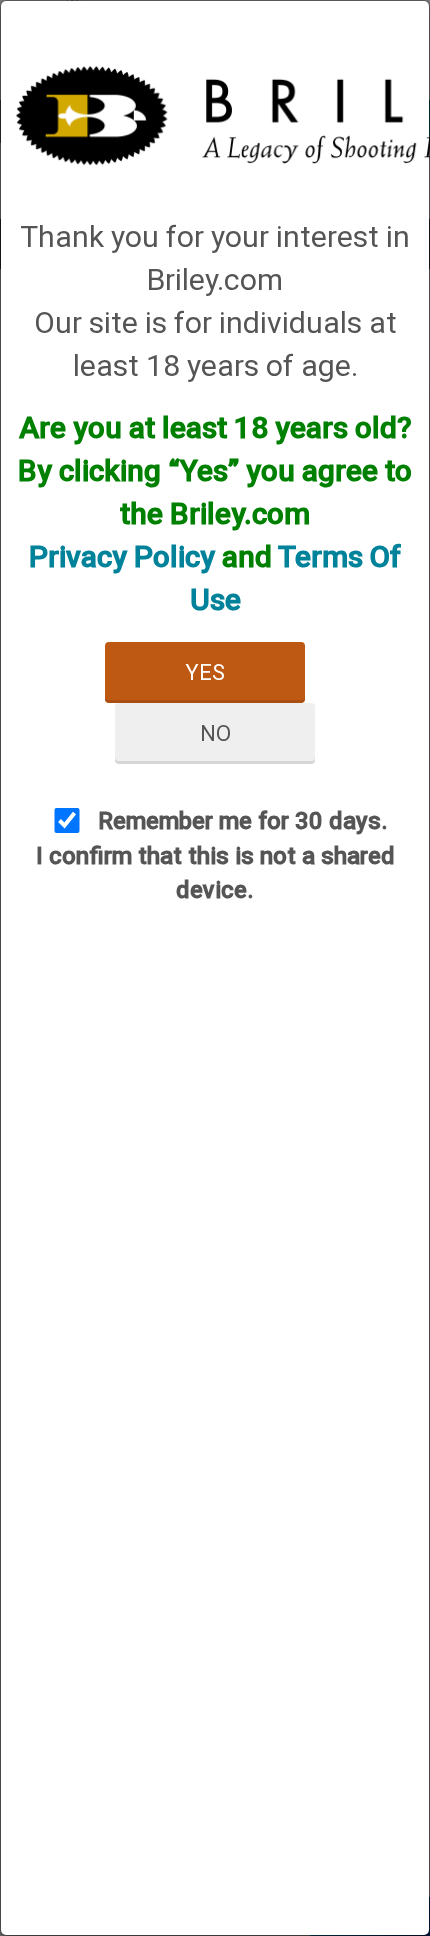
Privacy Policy (122, 556)
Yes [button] (205, 672)
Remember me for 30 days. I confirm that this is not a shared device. (215, 855)
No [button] (215, 733)
